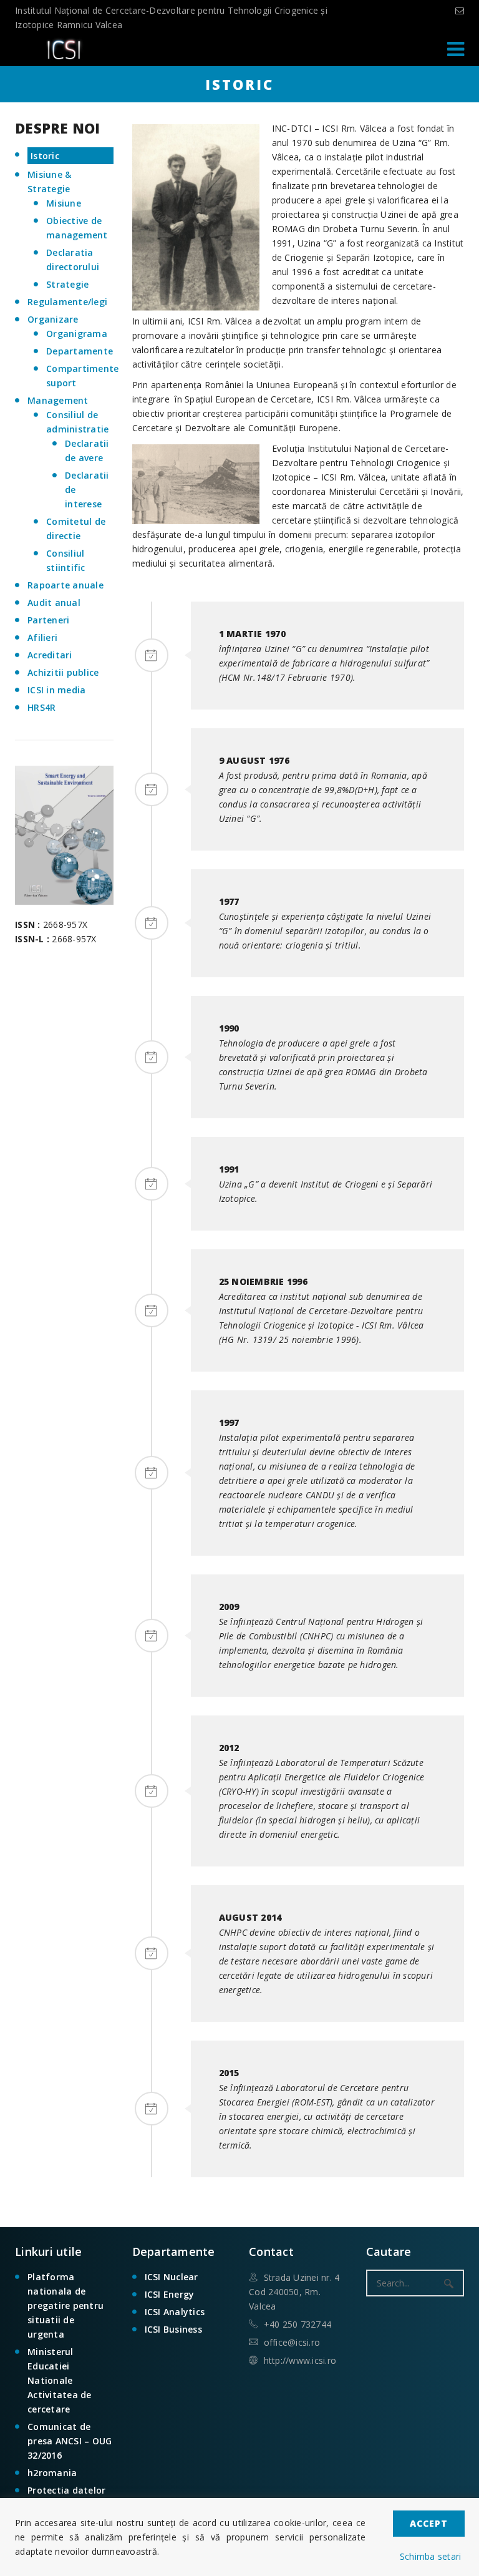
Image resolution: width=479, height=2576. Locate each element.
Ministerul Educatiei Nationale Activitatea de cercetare (60, 2380)
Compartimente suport (80, 376)
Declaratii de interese (87, 490)
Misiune (64, 203)
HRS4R (41, 707)
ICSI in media (56, 690)
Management (58, 400)
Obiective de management (77, 228)
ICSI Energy (170, 2294)
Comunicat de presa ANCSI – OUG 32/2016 (70, 2441)
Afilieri (42, 637)
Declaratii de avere (87, 451)
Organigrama (77, 334)
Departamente (80, 351)
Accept (429, 2523)
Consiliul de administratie (77, 422)
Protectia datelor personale (66, 2497)
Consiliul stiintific (66, 560)
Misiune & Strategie (49, 182)
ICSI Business (173, 2329)
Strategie (67, 284)
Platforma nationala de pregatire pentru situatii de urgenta (65, 2305)
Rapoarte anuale (65, 585)
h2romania (52, 2473)
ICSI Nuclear (172, 2277)
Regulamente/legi (67, 302)
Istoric (45, 156)
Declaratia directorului (73, 260)
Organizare (53, 319)
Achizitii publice (63, 672)
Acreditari (50, 655)
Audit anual (54, 603)
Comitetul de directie (76, 529)
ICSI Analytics (175, 2312)
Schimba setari (431, 2556)
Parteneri (48, 620)
